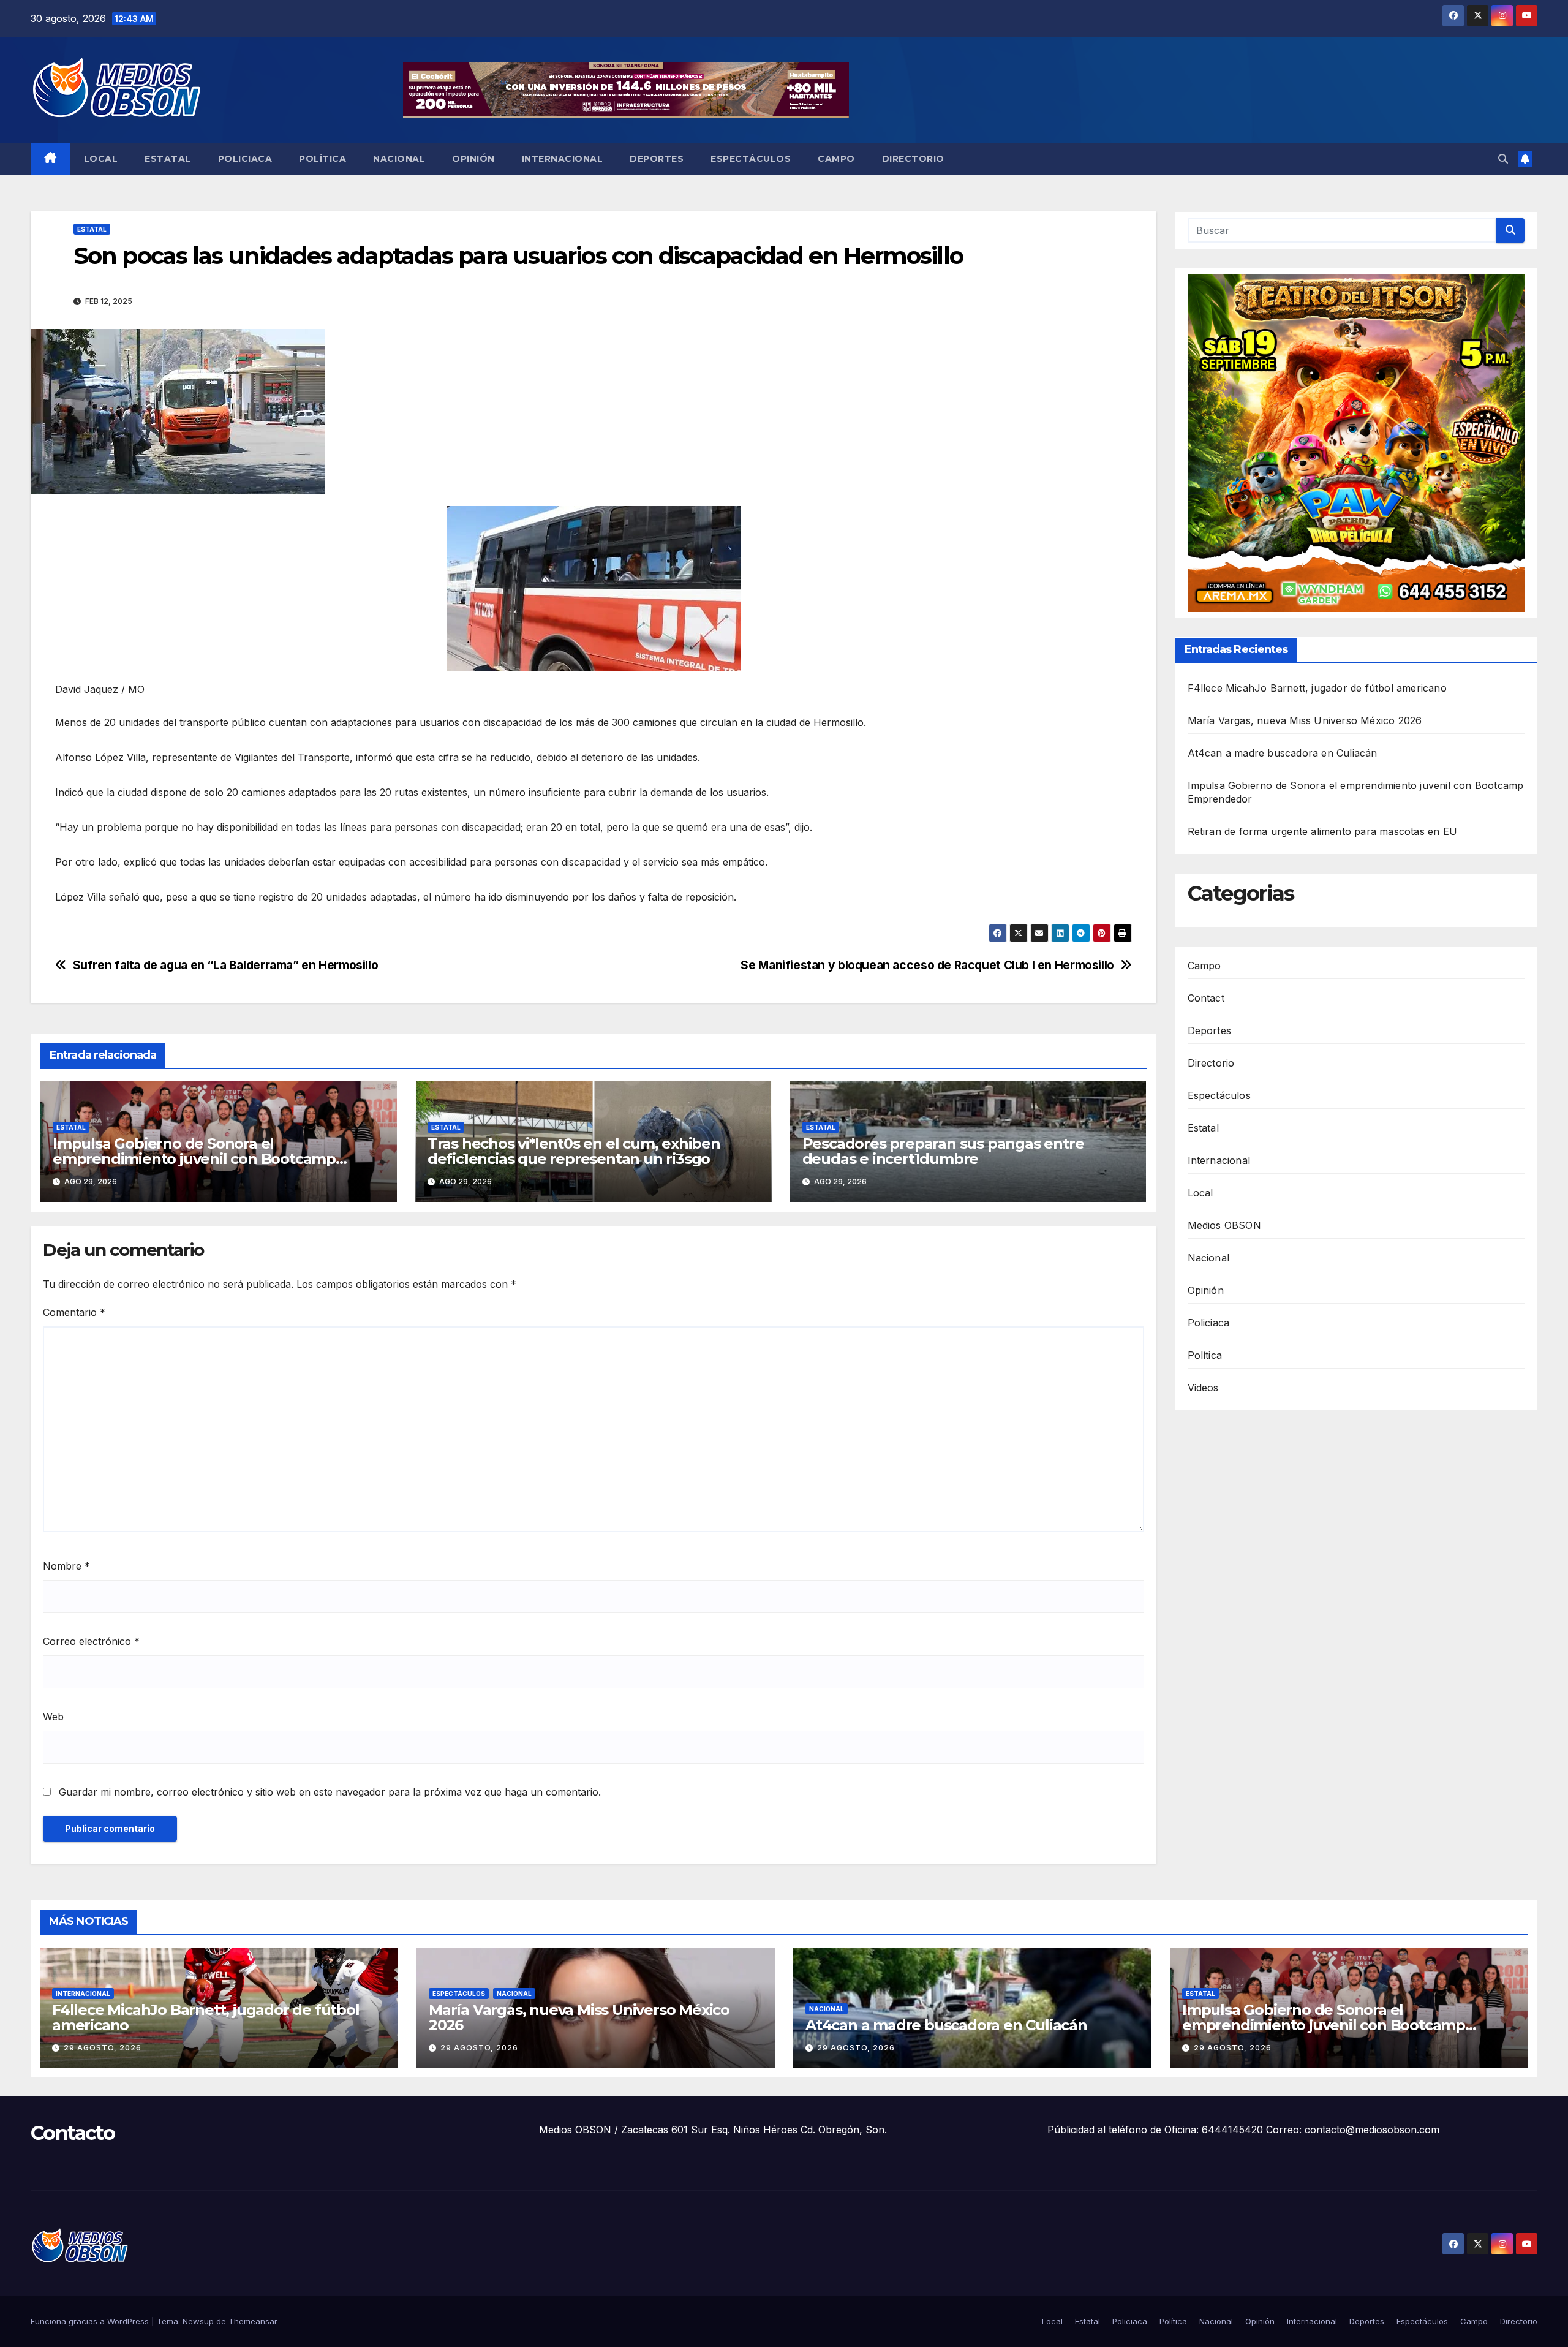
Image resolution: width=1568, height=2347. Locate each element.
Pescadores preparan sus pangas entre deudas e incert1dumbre (943, 1151)
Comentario (74, 1312)
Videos (1203, 1388)
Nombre (66, 1566)
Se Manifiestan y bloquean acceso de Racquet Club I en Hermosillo (927, 965)
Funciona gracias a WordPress (91, 2321)
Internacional (563, 159)
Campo (836, 159)
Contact (1206, 998)
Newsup (198, 2321)
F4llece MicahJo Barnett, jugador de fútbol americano (1319, 689)
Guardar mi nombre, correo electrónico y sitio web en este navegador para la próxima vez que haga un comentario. (330, 1792)
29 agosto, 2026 (103, 2048)
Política (322, 159)
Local (101, 159)
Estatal (168, 159)
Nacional (399, 159)
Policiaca (245, 159)
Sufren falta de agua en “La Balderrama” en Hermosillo (226, 965)
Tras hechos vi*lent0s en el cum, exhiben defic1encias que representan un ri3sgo (574, 1151)
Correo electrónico (91, 1641)
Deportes (657, 159)
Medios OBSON (1224, 1225)
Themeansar (253, 2321)
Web (53, 1717)
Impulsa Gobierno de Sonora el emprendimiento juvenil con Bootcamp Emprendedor (194, 1159)
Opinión (473, 159)
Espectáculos (751, 159)
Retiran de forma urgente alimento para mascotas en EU (1323, 832)
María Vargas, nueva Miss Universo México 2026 (1305, 721)
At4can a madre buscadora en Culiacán (1283, 754)
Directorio (913, 159)
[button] (1503, 159)
